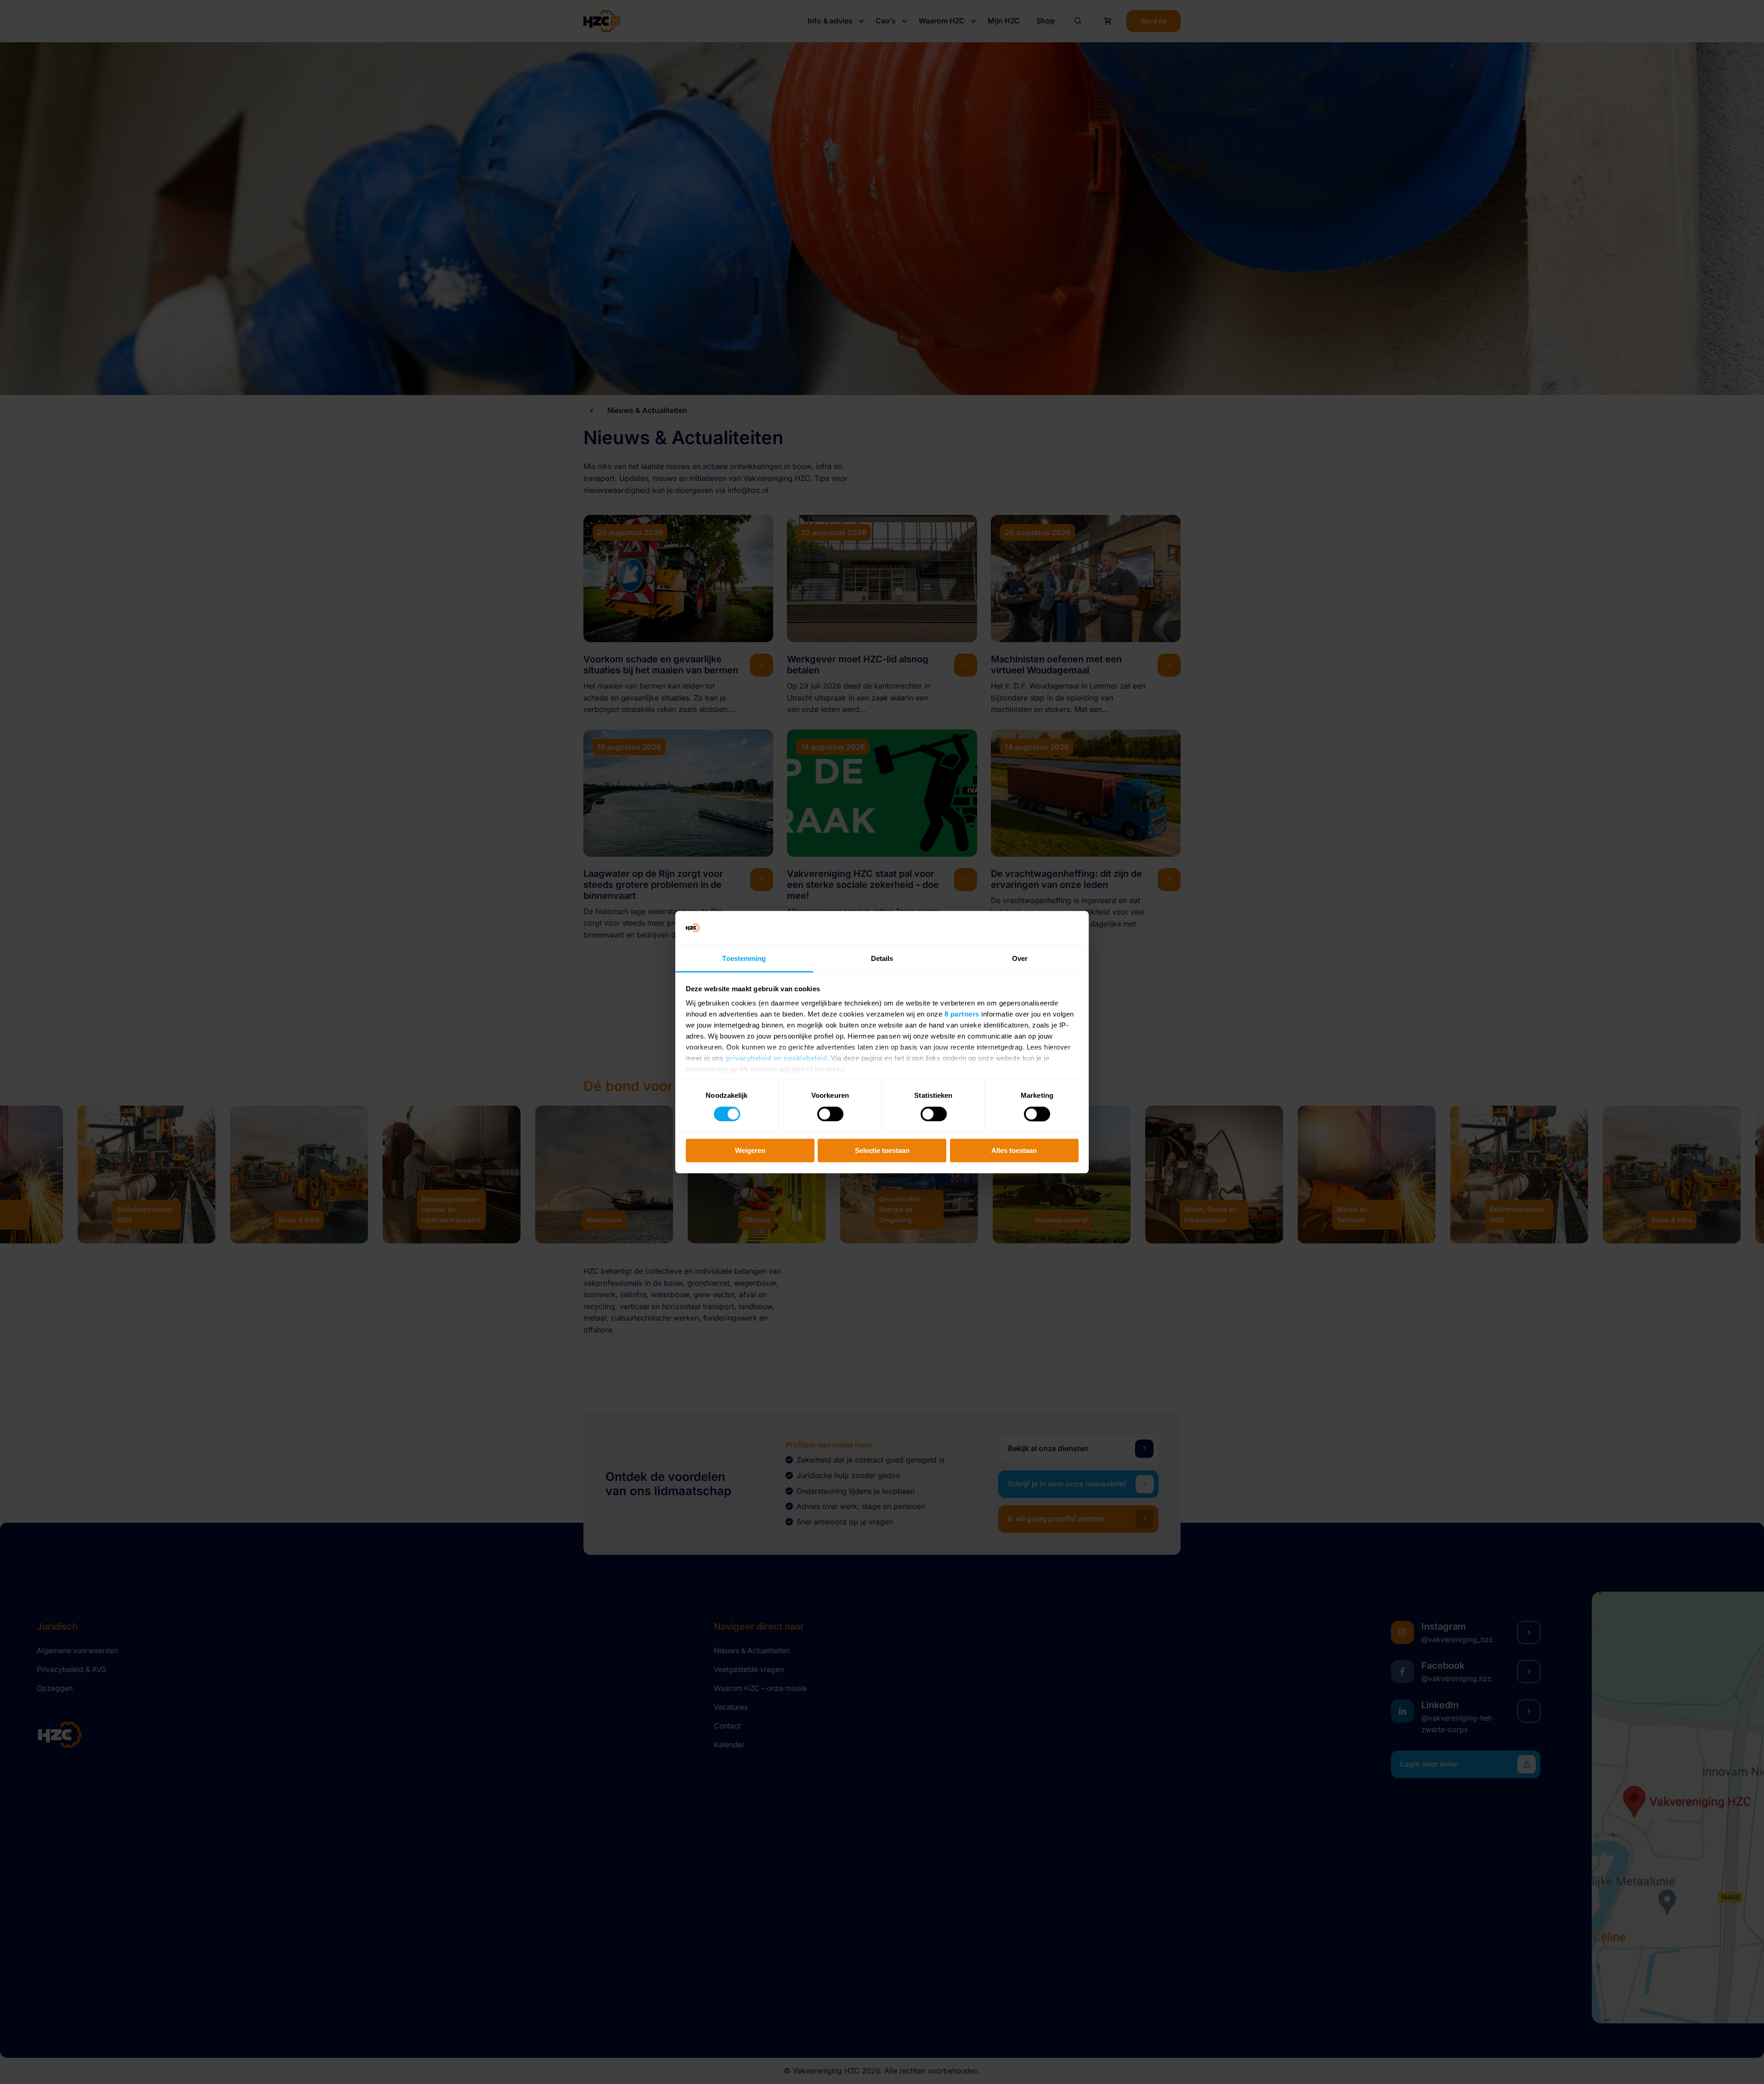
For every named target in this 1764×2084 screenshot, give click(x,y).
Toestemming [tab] (744, 959)
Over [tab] (1020, 959)
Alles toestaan (1014, 1150)
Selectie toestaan (882, 1150)
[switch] (830, 1114)
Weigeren (750, 1150)
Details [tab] (882, 959)
